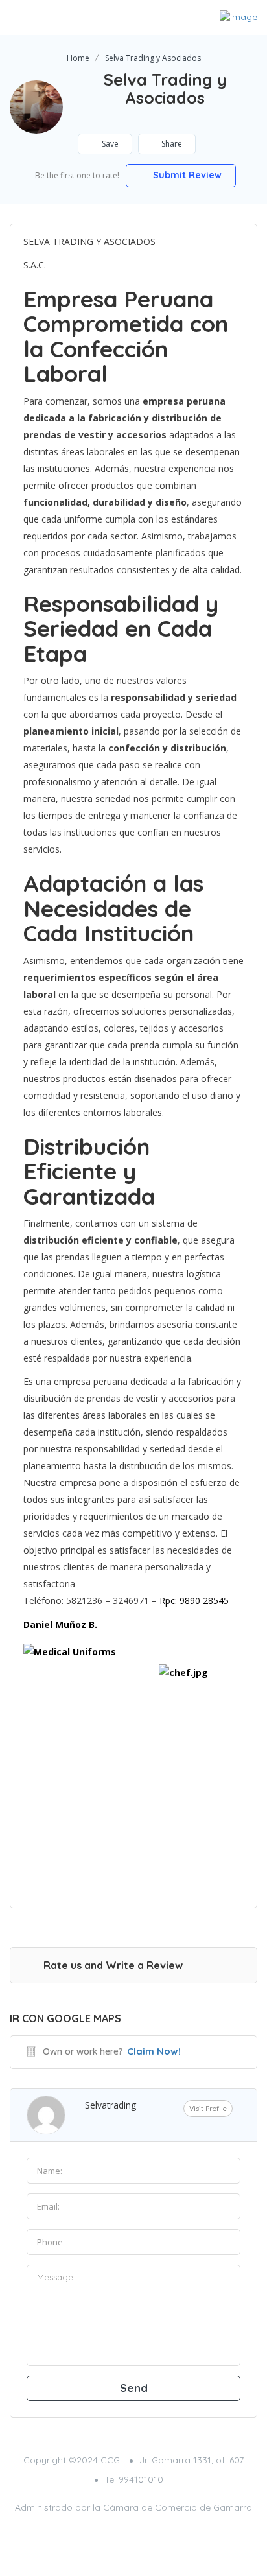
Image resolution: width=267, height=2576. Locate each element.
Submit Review (186, 175)
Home (78, 58)
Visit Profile (208, 2109)
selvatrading (110, 2105)
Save (109, 144)
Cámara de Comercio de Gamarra (178, 2507)
